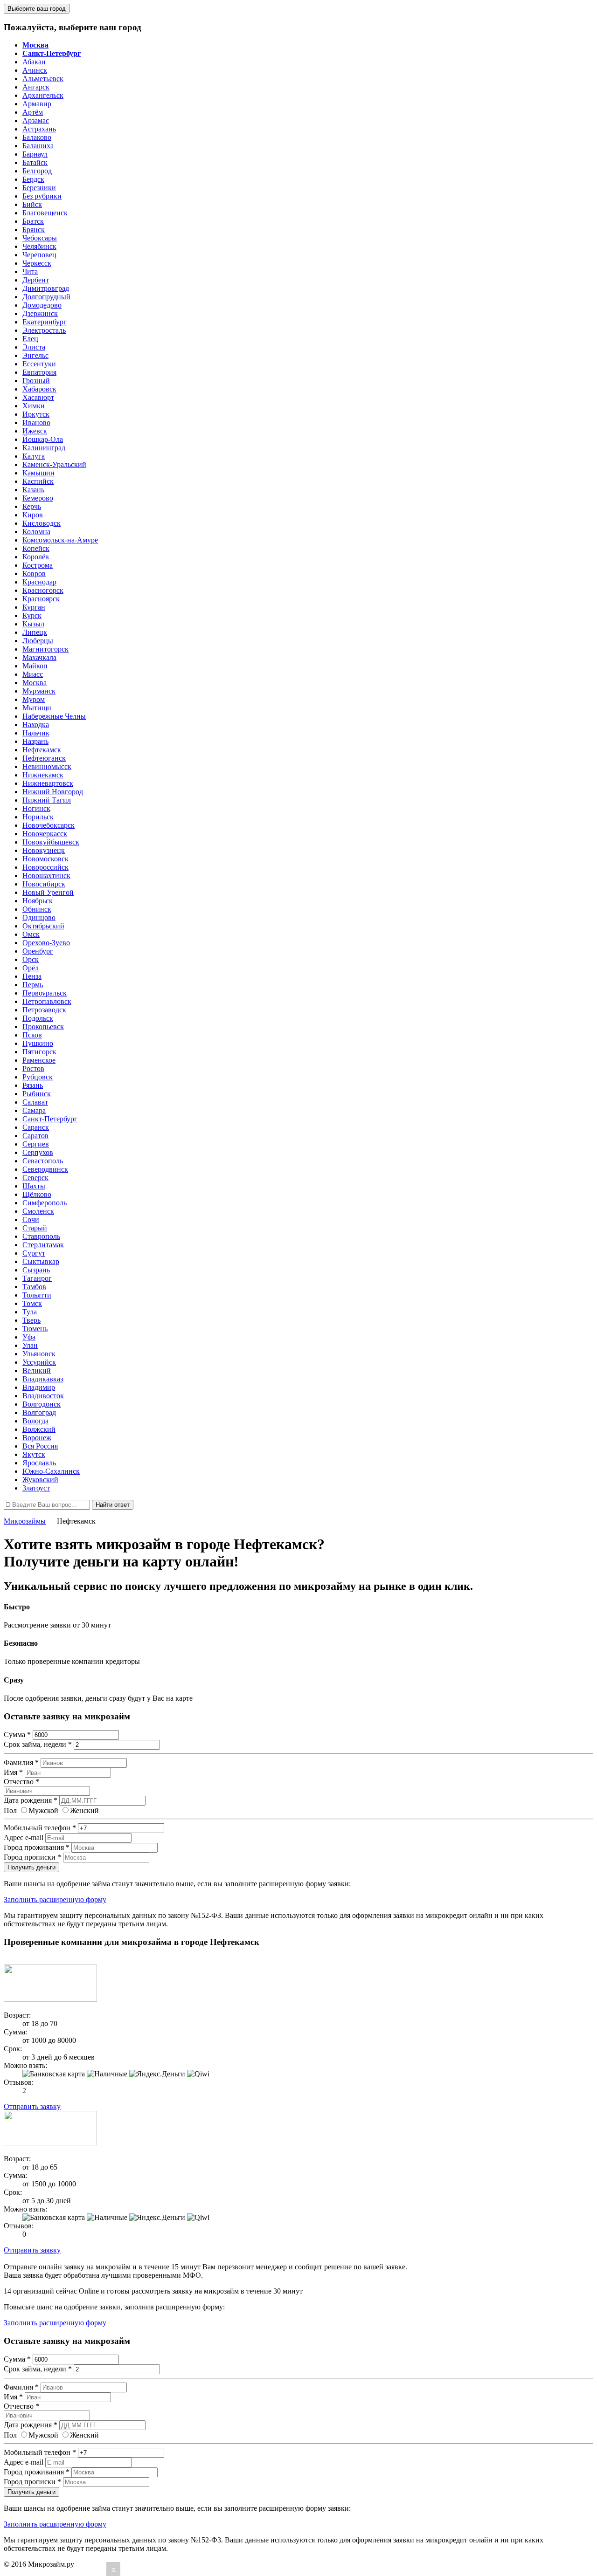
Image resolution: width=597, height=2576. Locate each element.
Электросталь (44, 330)
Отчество (21, 1782)
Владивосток (43, 1396)
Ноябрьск (38, 901)
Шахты (34, 1186)
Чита (30, 271)
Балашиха (38, 146)
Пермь (33, 985)
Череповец (39, 255)
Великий (37, 1370)
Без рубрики (42, 196)
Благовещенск (45, 213)
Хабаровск (39, 389)
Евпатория (39, 372)
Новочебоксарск (49, 825)
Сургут (34, 1253)
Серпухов (38, 1152)
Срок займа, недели (38, 1744)
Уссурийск (39, 1362)
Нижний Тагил (47, 800)
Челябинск (39, 246)
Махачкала (39, 657)
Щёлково (37, 1194)
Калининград (44, 448)
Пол (10, 1810)
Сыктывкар (41, 1261)
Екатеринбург (45, 322)
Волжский (39, 1429)
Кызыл (33, 624)
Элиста (34, 347)
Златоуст (36, 1488)
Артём (33, 112)
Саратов (35, 1136)
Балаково (37, 137)
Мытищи (37, 708)
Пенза (32, 976)
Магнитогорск (45, 649)
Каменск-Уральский (54, 464)
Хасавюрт (38, 397)
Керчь (32, 506)
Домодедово (42, 305)
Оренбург (38, 951)
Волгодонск (42, 1404)
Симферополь (45, 1203)
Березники (39, 188)
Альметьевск (43, 79)
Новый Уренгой (48, 892)
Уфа (29, 1337)
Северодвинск (45, 1169)
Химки (34, 406)
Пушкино (38, 1043)
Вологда (35, 1421)
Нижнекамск (43, 775)
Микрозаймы (25, 1521)
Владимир (39, 1387)
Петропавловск (47, 1001)
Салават (35, 1102)
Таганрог (37, 1278)
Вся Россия (40, 1446)
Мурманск (39, 691)
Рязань (33, 1085)
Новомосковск (45, 859)
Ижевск (35, 431)
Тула (30, 1312)
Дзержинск (40, 313)
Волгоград (39, 1412)
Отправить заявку (32, 2106)
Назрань (35, 741)
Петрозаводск (44, 1010)
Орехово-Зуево (46, 943)
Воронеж (37, 1438)
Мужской (43, 1810)
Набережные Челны (54, 716)
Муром (34, 699)
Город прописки (32, 1857)
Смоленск (38, 1211)
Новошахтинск (46, 876)
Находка (36, 725)
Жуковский (40, 1480)
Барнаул (35, 154)
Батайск (35, 162)
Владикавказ (43, 1379)
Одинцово (39, 917)
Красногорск (43, 590)
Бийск (32, 204)
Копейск (36, 548)
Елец (30, 339)
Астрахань (39, 129)
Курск (32, 615)
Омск (31, 934)
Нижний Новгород (53, 792)
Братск (33, 221)
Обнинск (37, 909)
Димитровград (46, 288)
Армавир (37, 104)
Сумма (17, 1735)
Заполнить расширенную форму (55, 1899)
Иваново (36, 422)
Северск (35, 1178)
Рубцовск (38, 1077)
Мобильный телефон (40, 1828)
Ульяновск (39, 1354)
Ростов (33, 1068)
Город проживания (37, 1847)
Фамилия (21, 1762)
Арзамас (36, 120)
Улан (30, 1345)
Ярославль (39, 1463)
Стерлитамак (43, 1245)
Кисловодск (42, 523)
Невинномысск (47, 766)
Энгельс (35, 355)
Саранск (36, 1127)
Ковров (34, 574)
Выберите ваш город (37, 9)
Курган (34, 607)
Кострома (38, 565)
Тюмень (35, 1329)
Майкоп (35, 666)
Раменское (39, 1060)
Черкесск (37, 263)
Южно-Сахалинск (51, 1471)
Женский (84, 1810)
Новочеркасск (45, 834)
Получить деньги (31, 1867)
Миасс (33, 674)
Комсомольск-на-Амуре (60, 540)
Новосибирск (44, 884)
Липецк (35, 632)
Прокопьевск (43, 1027)
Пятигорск (39, 1052)
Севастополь (43, 1161)
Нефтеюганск (44, 758)
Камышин (38, 473)
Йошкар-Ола (43, 439)
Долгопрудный (46, 297)
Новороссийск (45, 867)
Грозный (36, 381)
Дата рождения (31, 1800)
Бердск (33, 179)
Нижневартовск (48, 783)
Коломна (36, 532)
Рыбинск (37, 1094)
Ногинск (36, 808)
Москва (35, 683)
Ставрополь (41, 1236)
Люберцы (38, 641)
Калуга (34, 456)
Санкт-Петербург (50, 1119)
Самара (34, 1110)
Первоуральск (45, 993)
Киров (33, 515)
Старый (35, 1228)
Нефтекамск (42, 750)
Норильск (38, 817)
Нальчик (36, 733)
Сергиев (36, 1144)
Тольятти (37, 1295)
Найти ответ (113, 1505)
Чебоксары (40, 238)
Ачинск (35, 70)
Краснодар (39, 582)
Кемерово (38, 498)
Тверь (31, 1320)
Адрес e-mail (24, 1838)
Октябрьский (43, 926)
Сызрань (36, 1270)
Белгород (37, 171)
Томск (32, 1303)
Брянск (34, 230)
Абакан (34, 62)
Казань (33, 490)
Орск (31, 959)
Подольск (38, 1018)
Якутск (34, 1454)
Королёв (36, 557)
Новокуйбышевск (51, 842)
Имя (13, 1772)
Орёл (31, 968)
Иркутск (36, 414)
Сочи (31, 1219)
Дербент (36, 280)
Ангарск (36, 87)
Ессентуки (39, 364)
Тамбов (34, 1287)
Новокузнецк (44, 850)
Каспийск (38, 481)
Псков (32, 1035)
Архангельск (43, 95)
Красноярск (41, 599)
